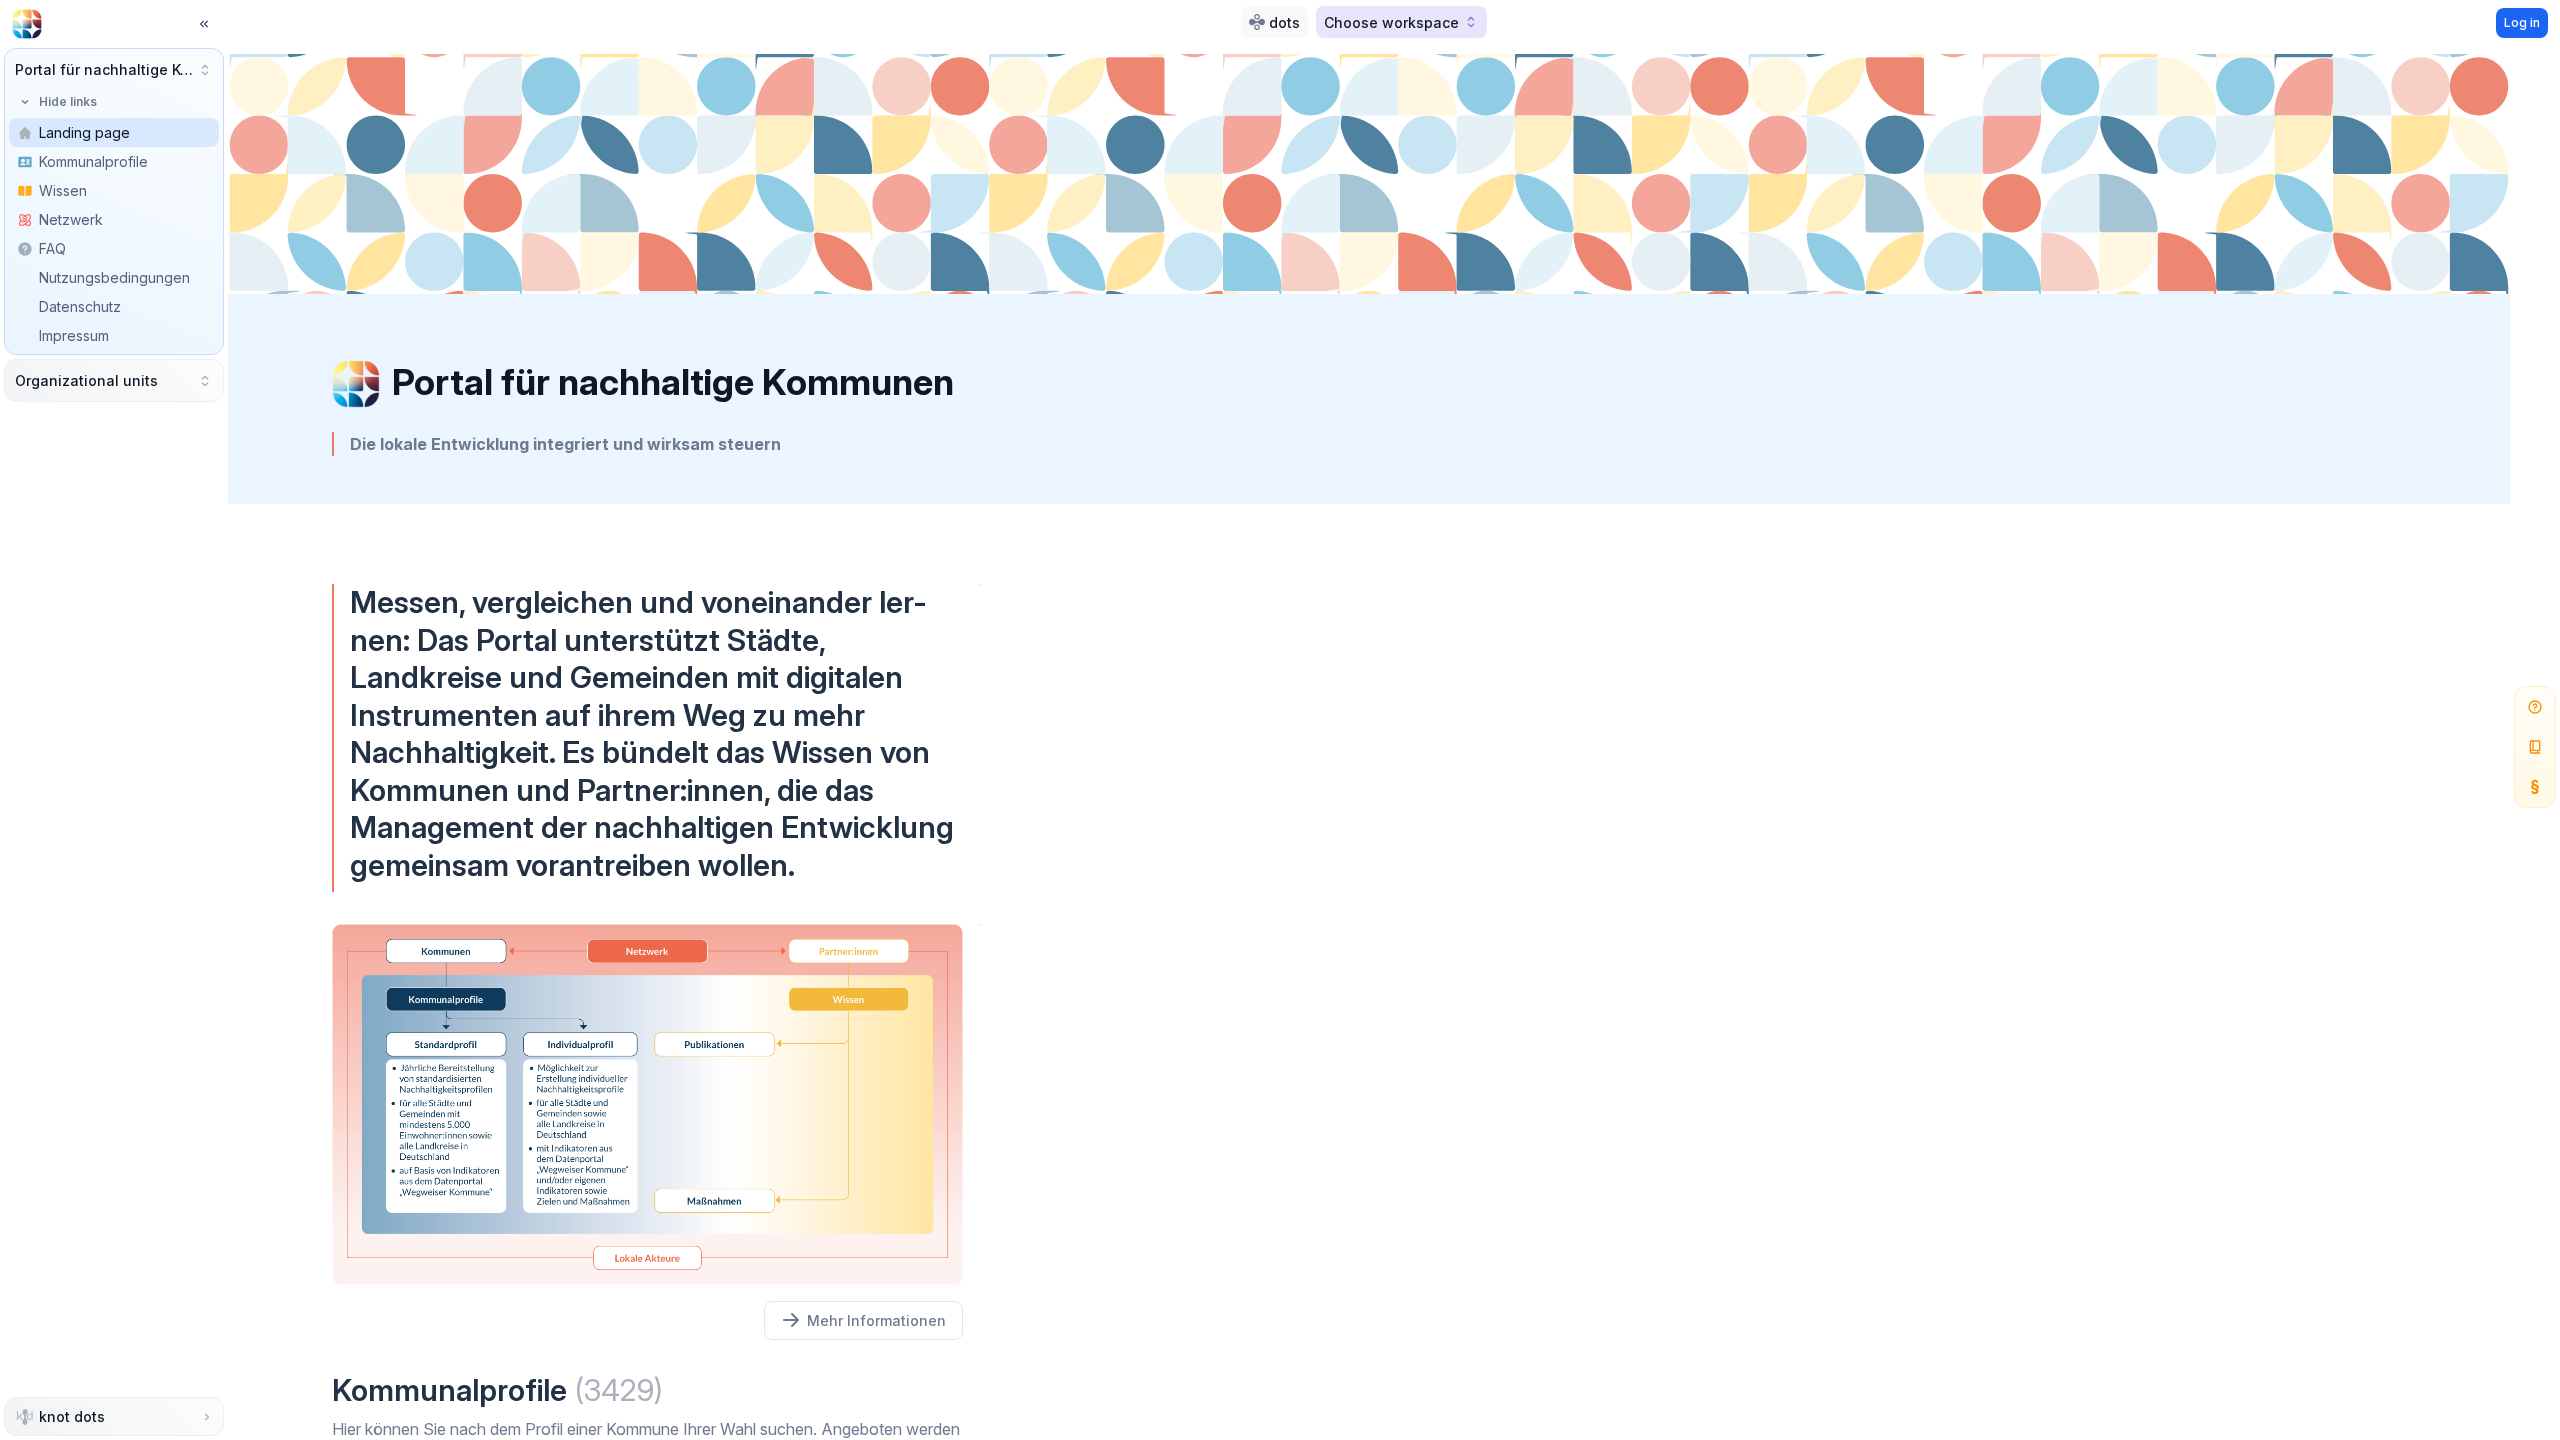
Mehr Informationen (876, 1320)
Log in (2522, 22)
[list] (114, 248)
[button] (114, 69)
